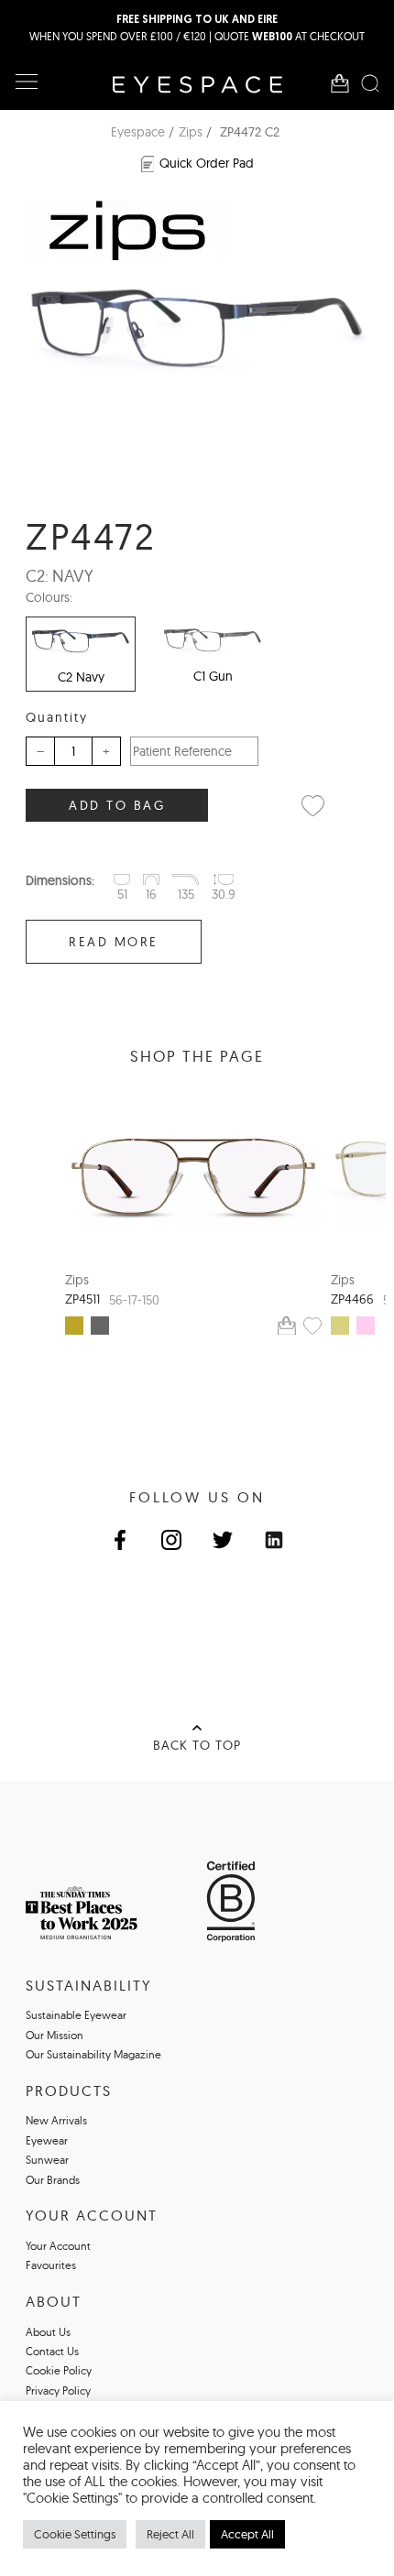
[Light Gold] (340, 1326)
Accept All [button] (247, 2534)
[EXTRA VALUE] (193, 1177)
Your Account (58, 2246)
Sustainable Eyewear (76, 2015)
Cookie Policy (59, 2370)
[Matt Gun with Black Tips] (100, 1326)
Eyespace (138, 132)
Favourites (51, 2265)
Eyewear (47, 2140)
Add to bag (117, 805)
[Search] (370, 83)
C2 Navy (81, 677)
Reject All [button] (170, 2534)
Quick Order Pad (207, 163)
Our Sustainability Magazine (93, 2054)
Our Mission (55, 2035)
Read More (114, 942)
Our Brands (53, 2180)
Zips (191, 132)
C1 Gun (213, 676)
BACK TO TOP (197, 1745)
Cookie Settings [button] (75, 2534)
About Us (48, 2332)
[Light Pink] (366, 1326)
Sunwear (47, 2160)
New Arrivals (56, 2120)
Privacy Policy (58, 2390)
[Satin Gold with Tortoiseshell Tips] (74, 1326)
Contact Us (52, 2351)
